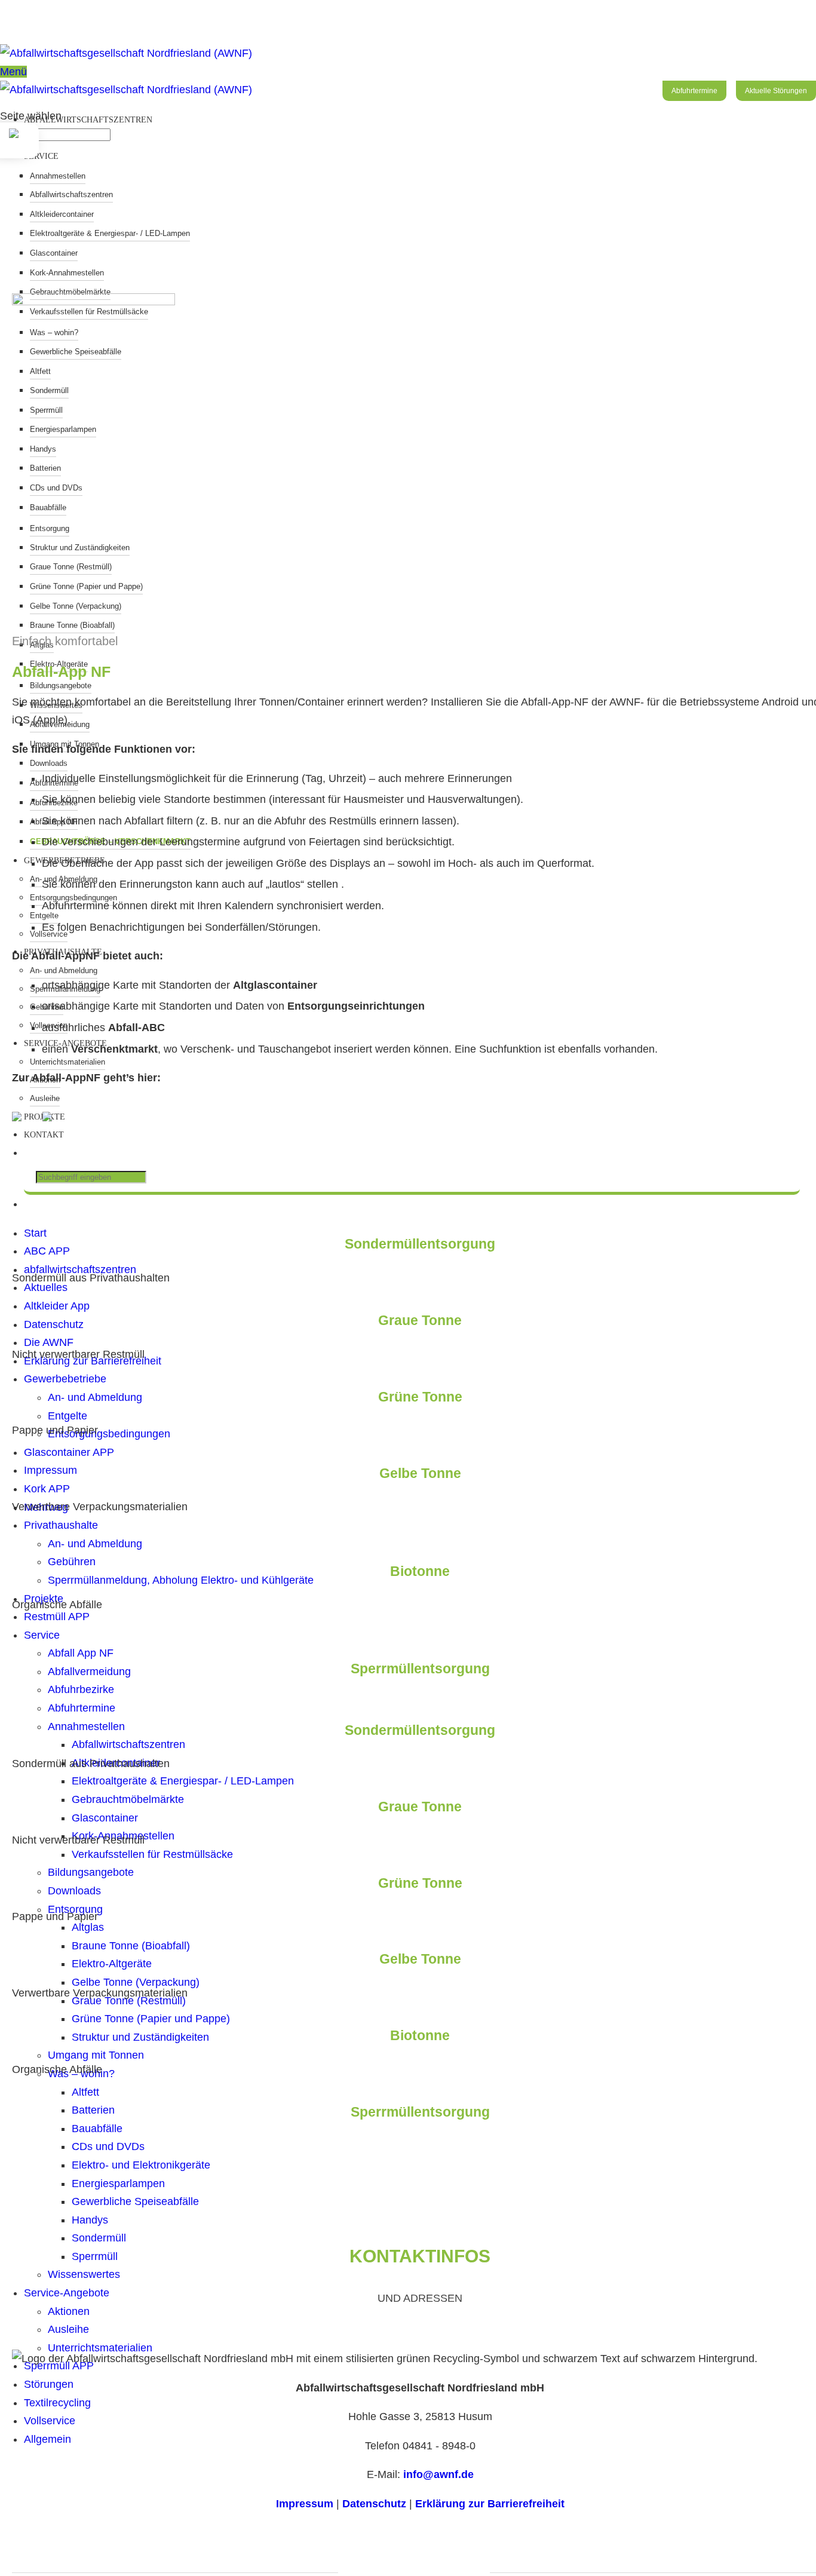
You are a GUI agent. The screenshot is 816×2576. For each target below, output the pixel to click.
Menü (13, 72)
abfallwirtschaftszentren (88, 120)
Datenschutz (374, 2504)
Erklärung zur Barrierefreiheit (490, 2504)
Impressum (305, 2504)
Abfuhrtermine (694, 91)
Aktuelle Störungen (776, 91)
